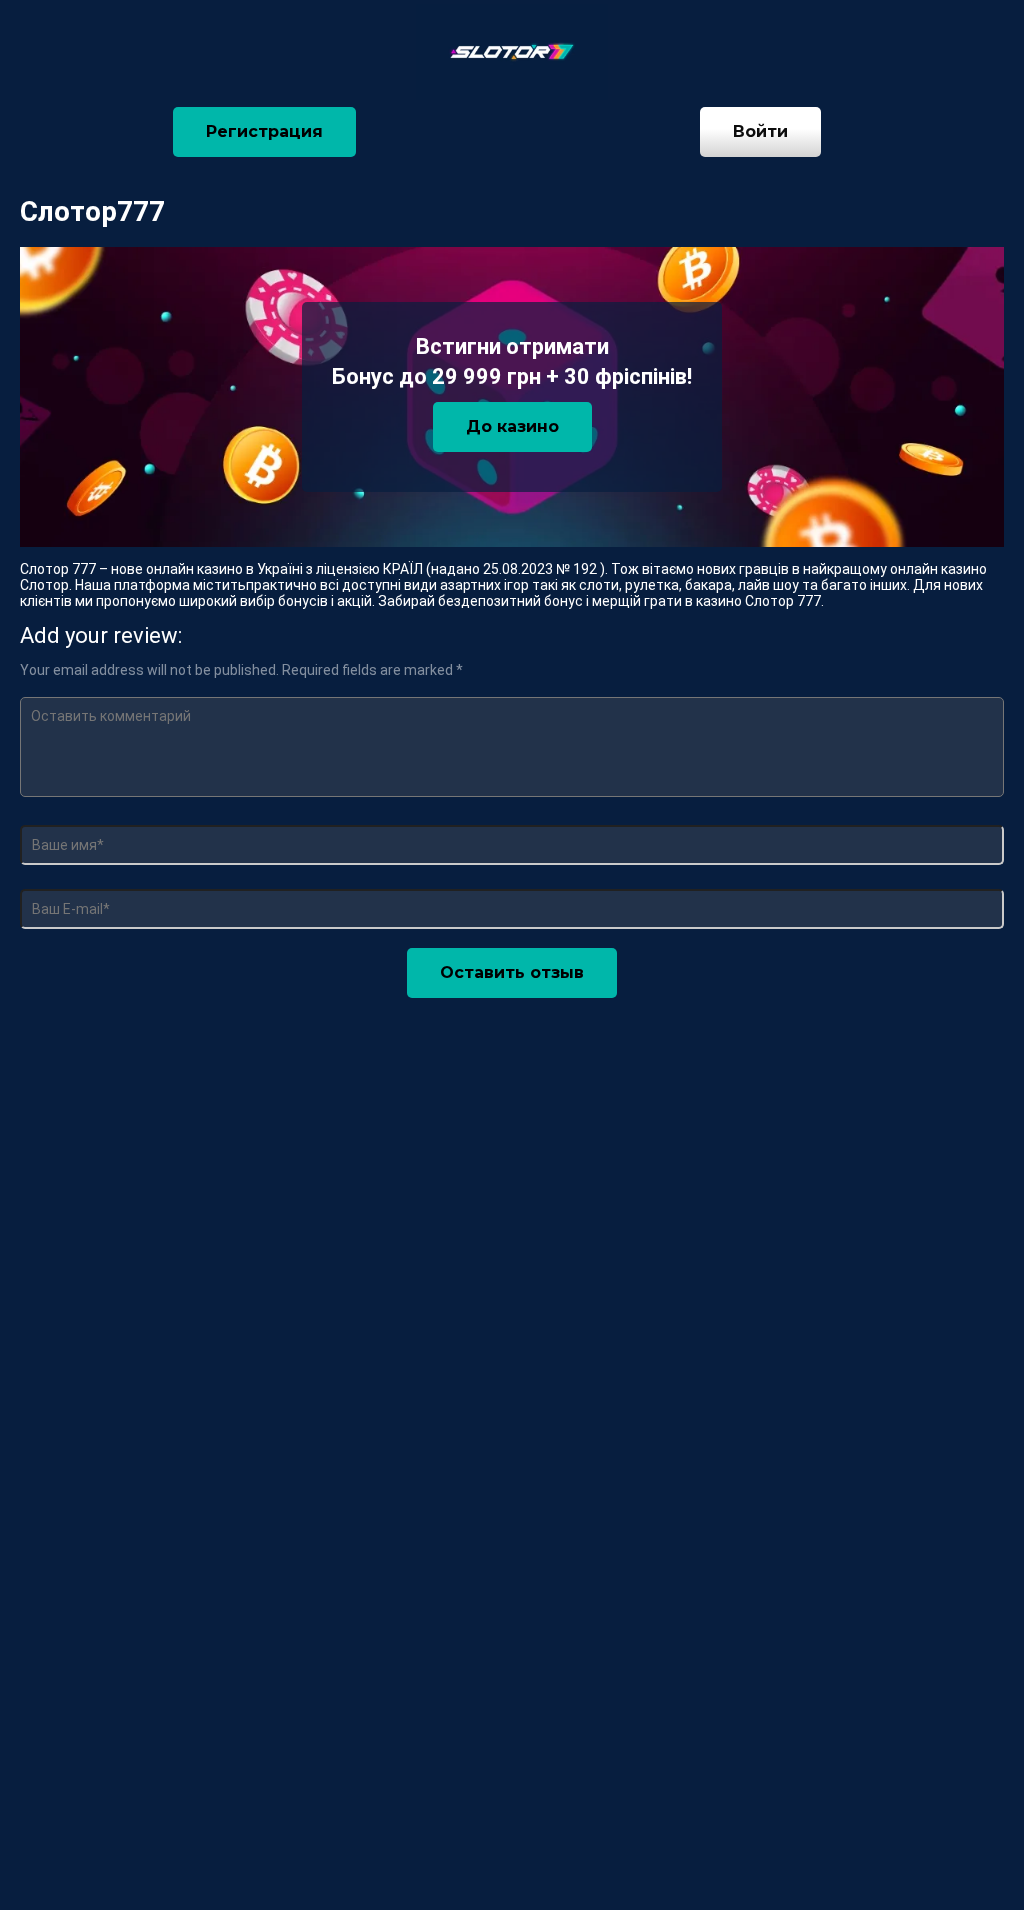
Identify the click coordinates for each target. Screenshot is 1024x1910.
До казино (512, 426)
